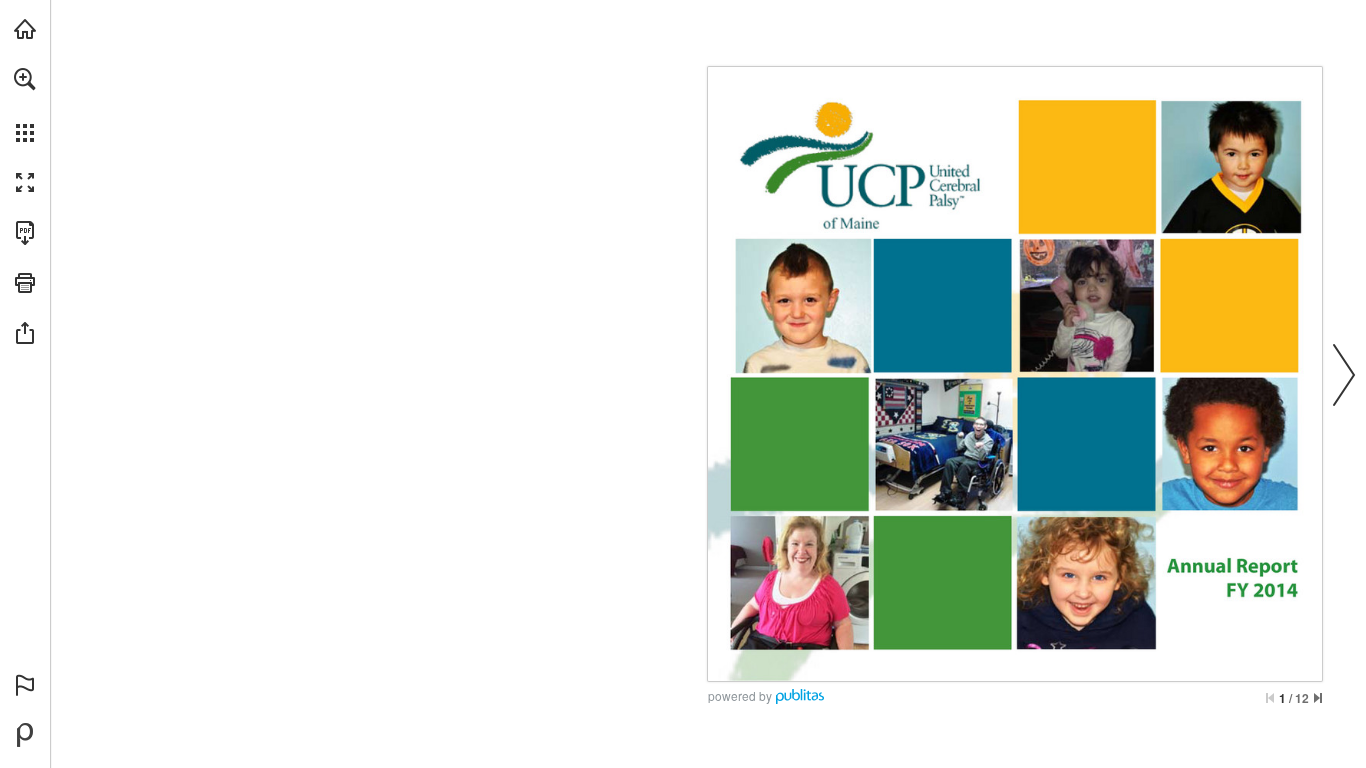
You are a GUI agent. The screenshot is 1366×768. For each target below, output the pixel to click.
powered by (740, 695)
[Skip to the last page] (1318, 698)
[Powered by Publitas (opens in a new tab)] (25, 735)
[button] (25, 79)
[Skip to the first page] (1270, 698)
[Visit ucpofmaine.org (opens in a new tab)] (25, 29)
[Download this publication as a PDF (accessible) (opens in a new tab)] (25, 233)
